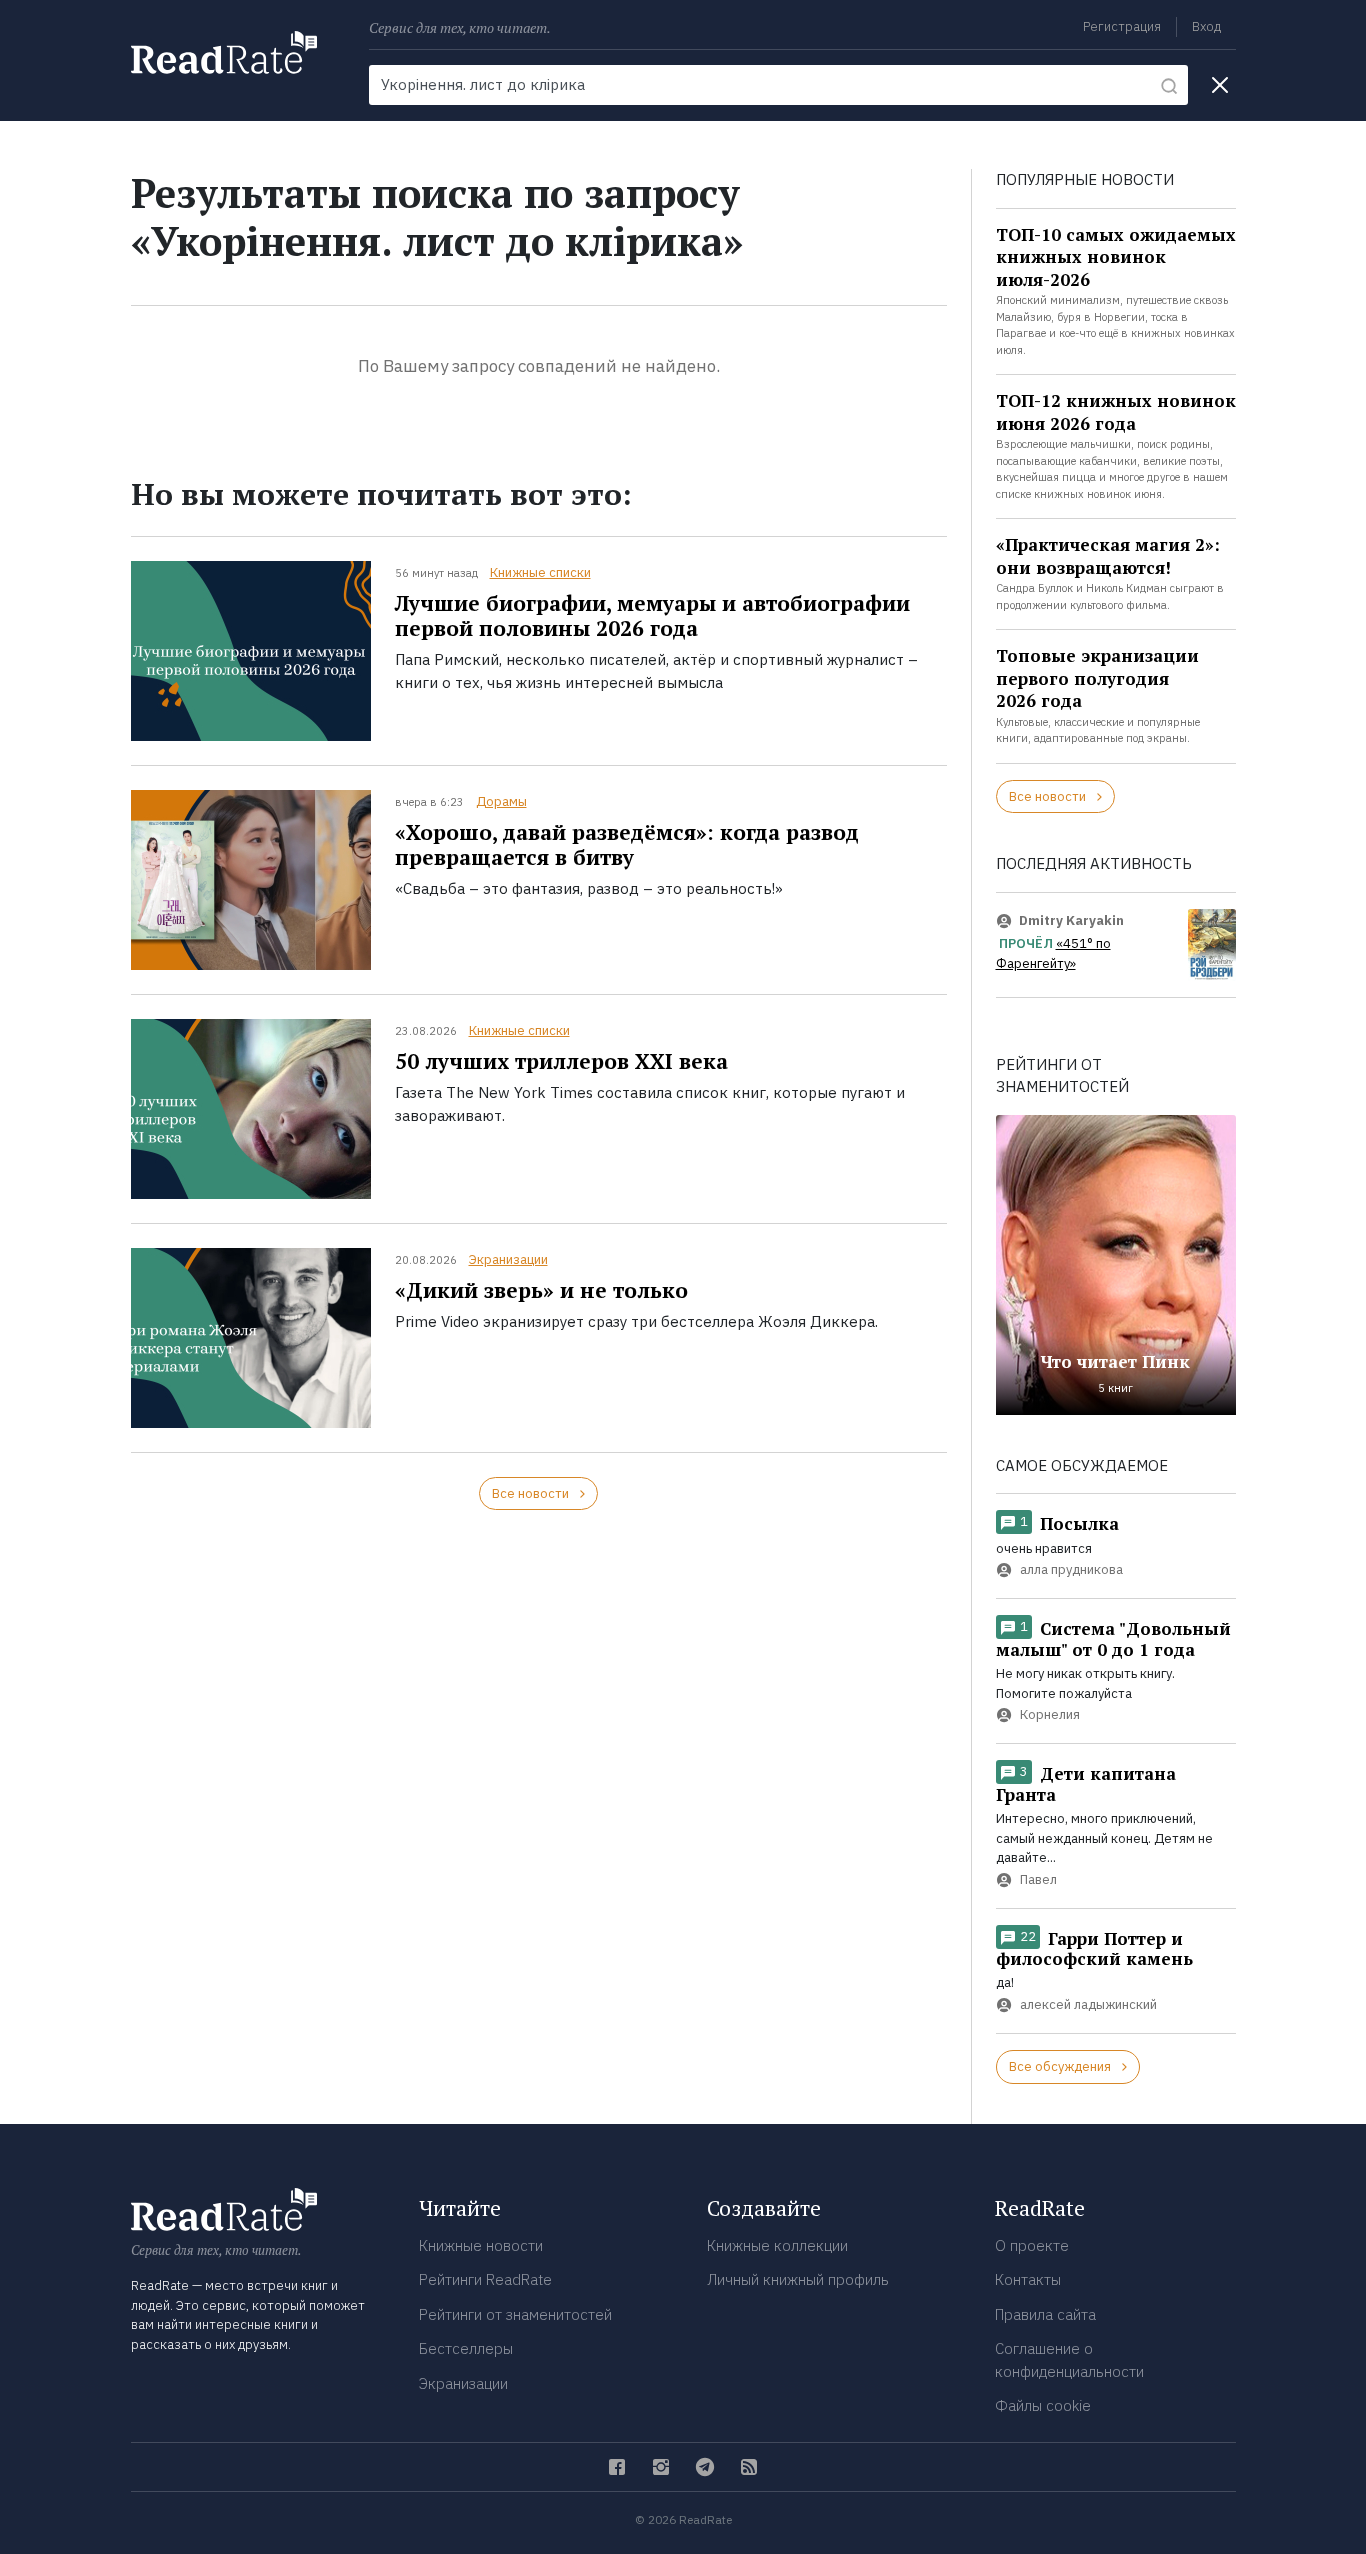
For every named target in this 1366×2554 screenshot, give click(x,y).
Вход (1206, 26)
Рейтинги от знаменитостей (515, 2314)
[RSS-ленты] (749, 2467)
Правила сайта (1045, 2314)
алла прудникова (1071, 1570)
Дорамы (501, 801)
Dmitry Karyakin (1071, 920)
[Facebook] (617, 2467)
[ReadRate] (224, 52)
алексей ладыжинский (1088, 2004)
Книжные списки (540, 572)
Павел (1038, 1879)
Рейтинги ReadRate (485, 2279)
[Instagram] (661, 2467)
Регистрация (1122, 26)
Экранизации (508, 1259)
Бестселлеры (466, 2348)
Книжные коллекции (777, 2245)
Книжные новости (481, 2245)
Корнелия (1050, 1714)
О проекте (1032, 2245)
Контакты (1028, 2279)
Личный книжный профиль (798, 2279)
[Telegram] (705, 2467)
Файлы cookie (1043, 2405)
